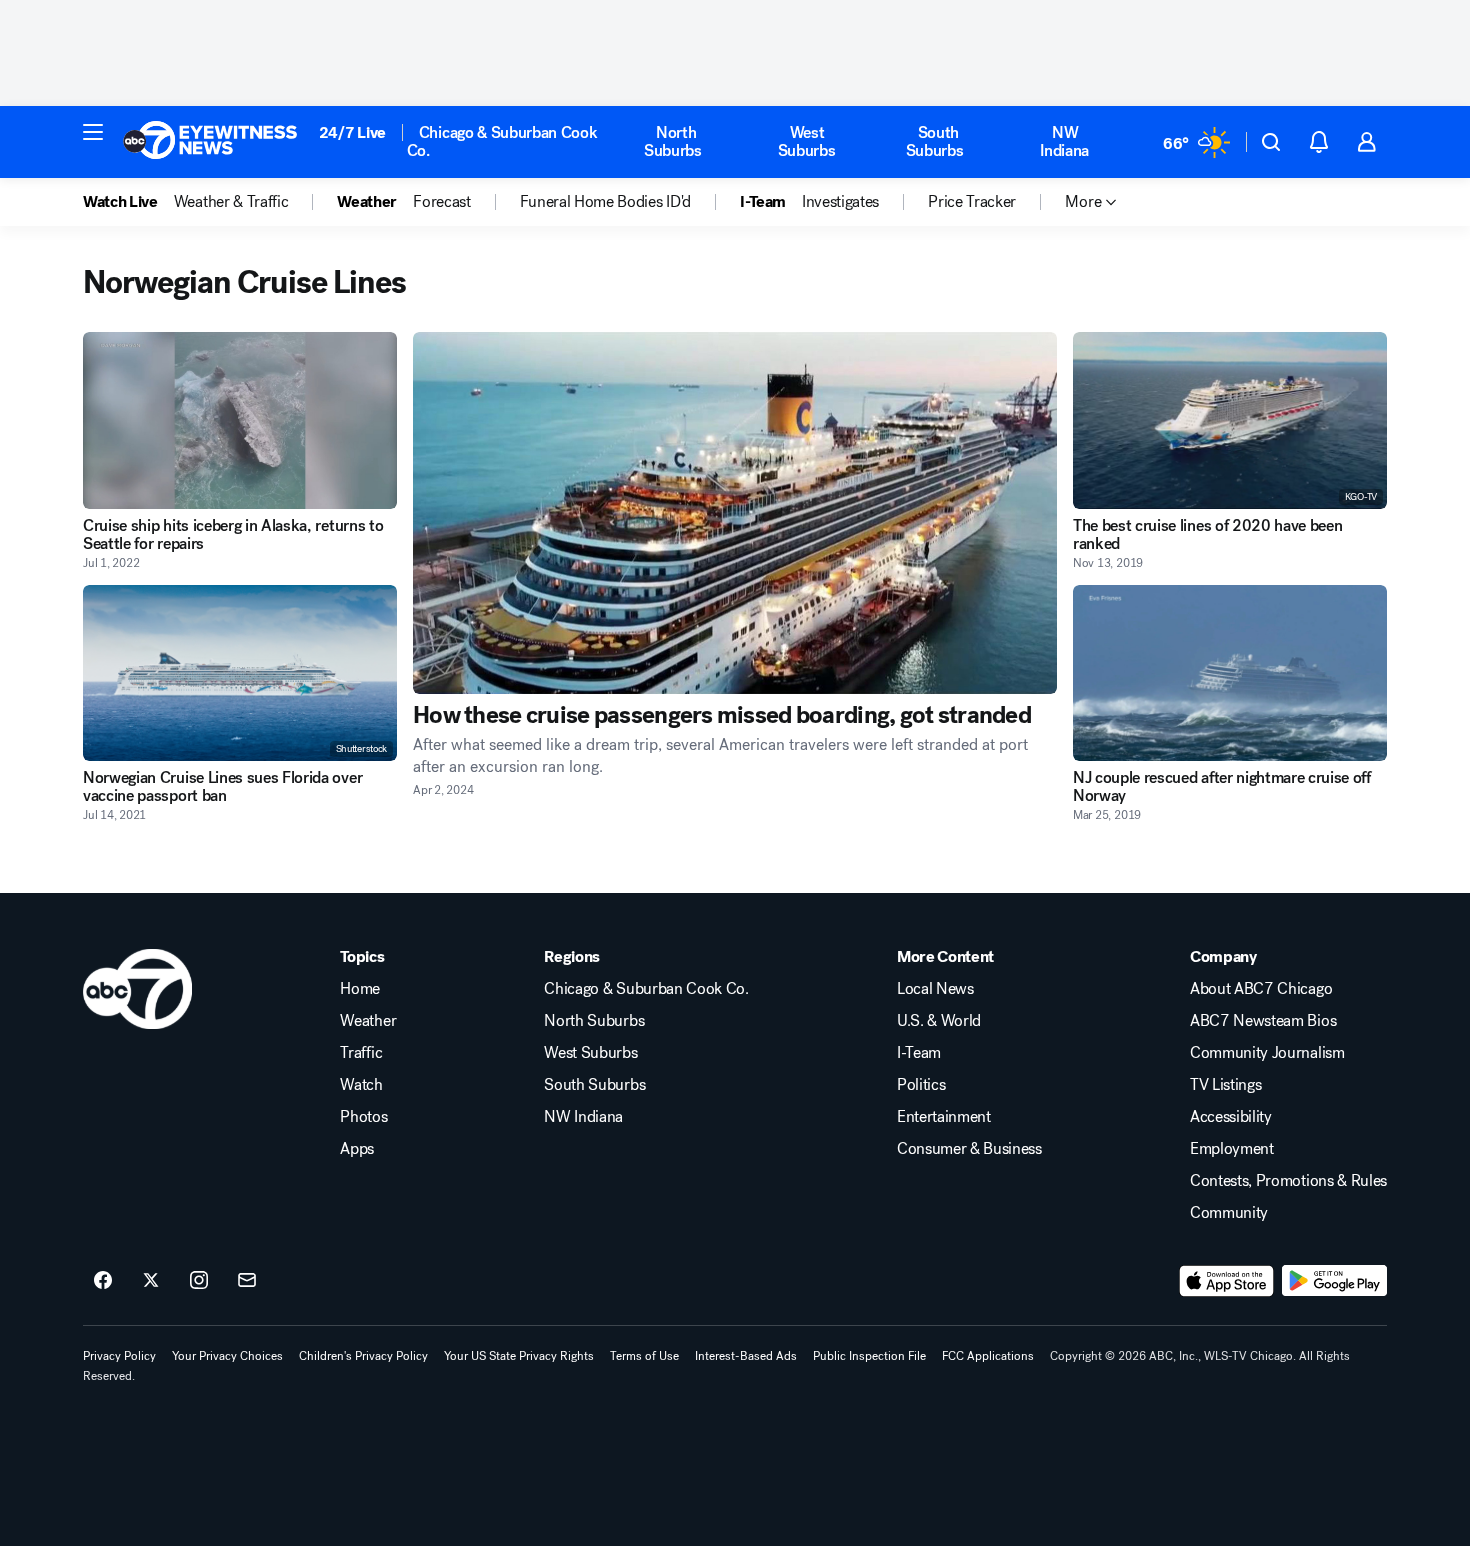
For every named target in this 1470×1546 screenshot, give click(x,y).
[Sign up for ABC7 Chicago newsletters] (247, 1281)
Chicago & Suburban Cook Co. (502, 141)
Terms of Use (644, 1356)
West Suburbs (807, 141)
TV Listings (1225, 1085)
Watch (361, 1085)
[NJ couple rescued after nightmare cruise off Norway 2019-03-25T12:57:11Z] (1230, 673)
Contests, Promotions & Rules (1288, 1181)
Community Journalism (1267, 1053)
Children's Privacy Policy (363, 1356)
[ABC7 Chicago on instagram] (199, 1281)
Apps (357, 1149)
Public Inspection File (869, 1356)
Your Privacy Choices (227, 1356)
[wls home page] (137, 989)
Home (360, 989)
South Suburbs (935, 141)
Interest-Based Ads (746, 1356)
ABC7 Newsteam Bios (1263, 1021)
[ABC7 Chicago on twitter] (151, 1281)
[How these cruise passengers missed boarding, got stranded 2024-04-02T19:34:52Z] (735, 513)
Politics (921, 1085)
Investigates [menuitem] (840, 202)
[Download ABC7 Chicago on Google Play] (1334, 1281)
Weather (368, 1021)
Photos (363, 1117)
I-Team (919, 1053)
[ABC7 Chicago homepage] (210, 142)
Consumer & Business (969, 1149)
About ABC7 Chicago (1261, 989)
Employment (1232, 1149)
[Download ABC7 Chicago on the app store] (1227, 1281)
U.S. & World (939, 1021)
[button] (93, 132)
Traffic (361, 1053)
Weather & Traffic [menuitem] (231, 202)
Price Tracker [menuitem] (972, 202)
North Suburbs (673, 141)
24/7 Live (352, 132)
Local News (935, 989)
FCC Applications (988, 1356)
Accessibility (1231, 1117)
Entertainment (944, 1117)
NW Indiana (1064, 141)
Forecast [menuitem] (441, 202)
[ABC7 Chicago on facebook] (103, 1281)
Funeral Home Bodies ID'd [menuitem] (605, 202)
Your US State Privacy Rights (519, 1356)
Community (1229, 1213)
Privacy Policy (119, 1356)
